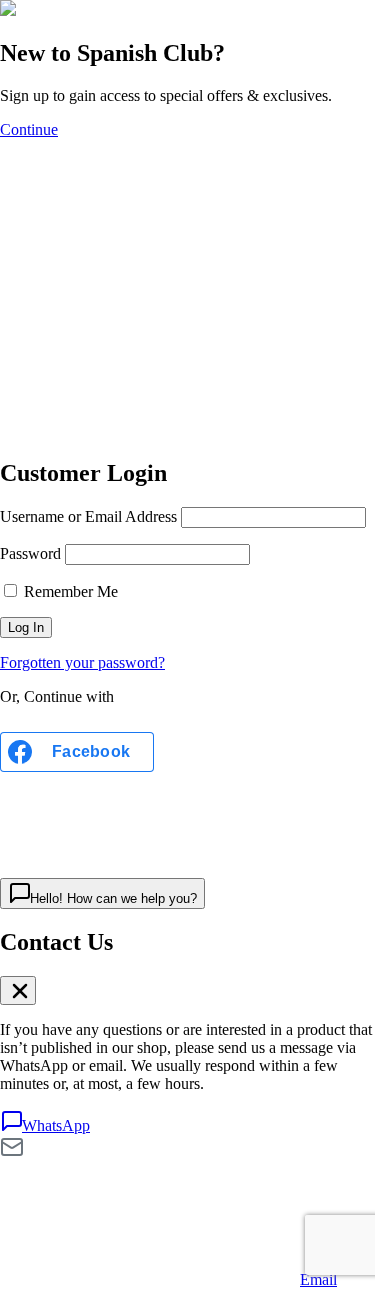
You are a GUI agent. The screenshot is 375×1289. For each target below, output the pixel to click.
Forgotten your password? (82, 662)
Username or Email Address (88, 516)
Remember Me (69, 591)
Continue (29, 129)
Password (30, 553)
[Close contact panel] (18, 990)
